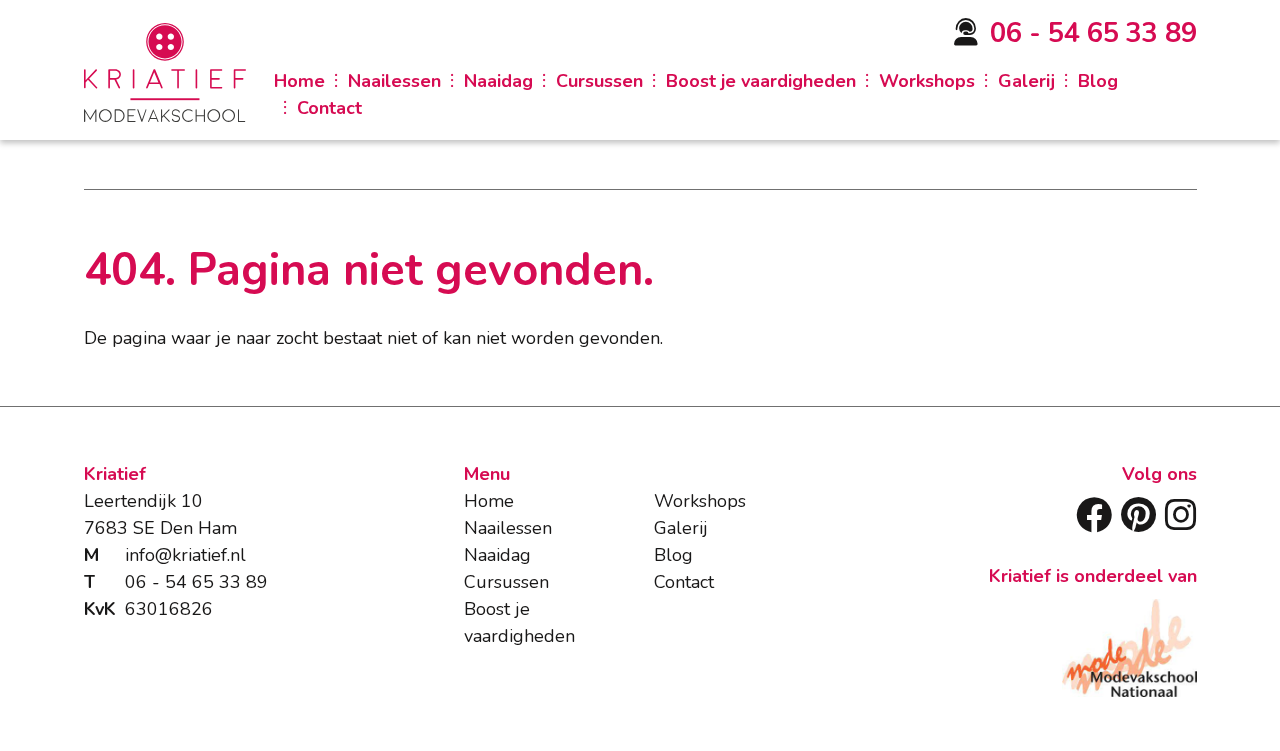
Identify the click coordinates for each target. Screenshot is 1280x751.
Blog (1098, 81)
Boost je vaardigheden (761, 81)
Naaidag (498, 81)
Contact (329, 108)
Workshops (927, 81)
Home (299, 81)
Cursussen (599, 81)
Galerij (1026, 81)
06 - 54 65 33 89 (1093, 33)
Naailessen (394, 81)
